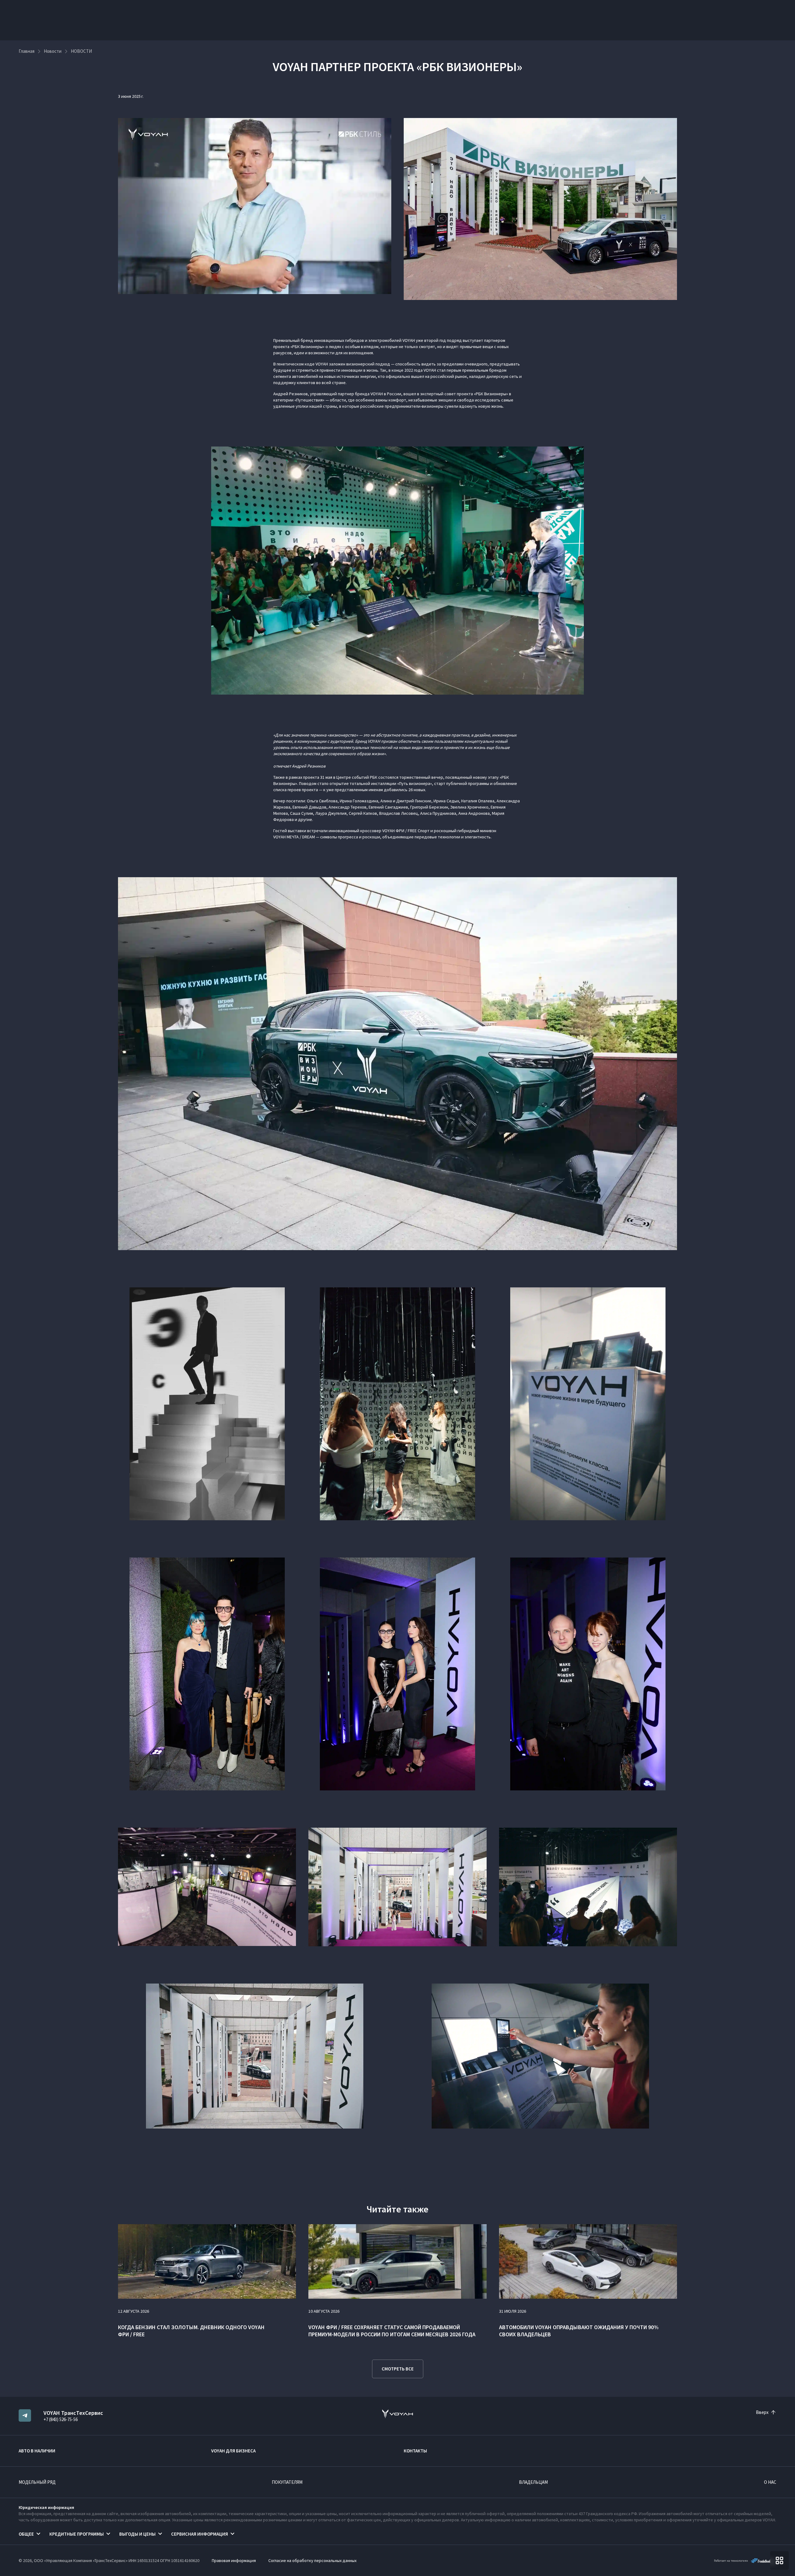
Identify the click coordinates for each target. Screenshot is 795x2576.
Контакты (415, 2451)
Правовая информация (234, 2560)
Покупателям (287, 2482)
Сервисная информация (200, 2534)
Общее (26, 2534)
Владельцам (533, 2482)
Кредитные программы (77, 2534)
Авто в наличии (37, 2451)
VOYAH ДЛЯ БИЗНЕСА (233, 2451)
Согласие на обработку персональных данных (312, 2560)
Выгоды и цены (137, 2534)
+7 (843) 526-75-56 (61, 2419)
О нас (770, 2482)
